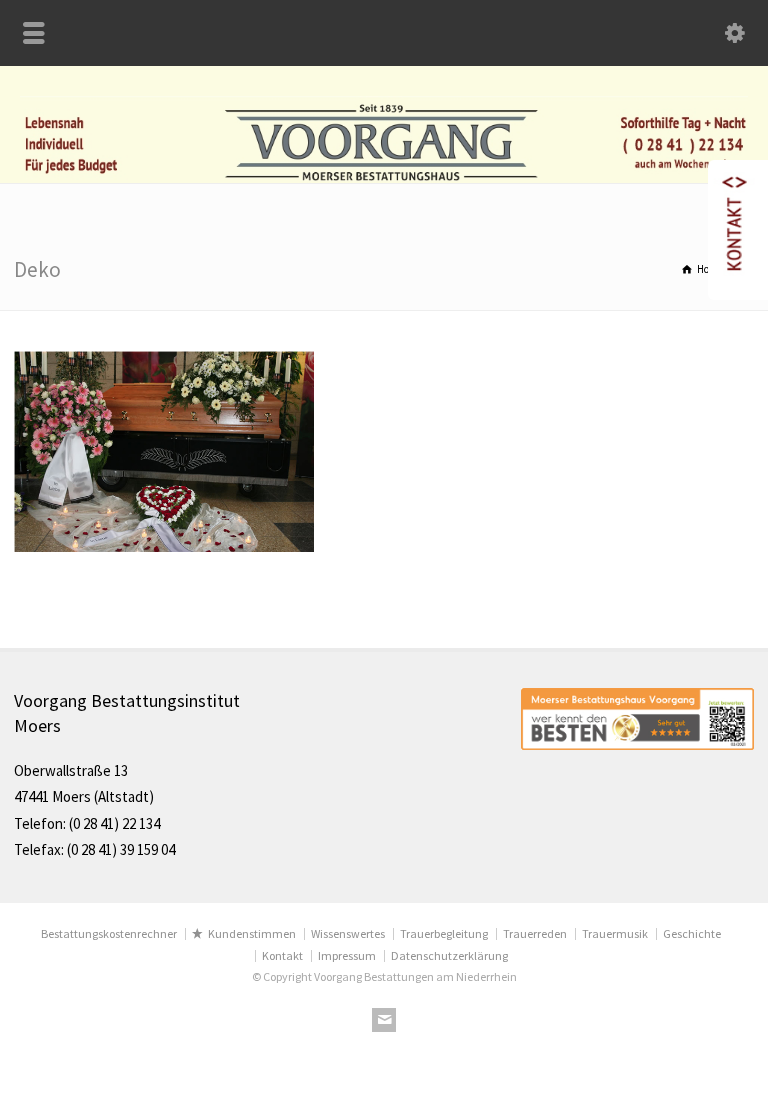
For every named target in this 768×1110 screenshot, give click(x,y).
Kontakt (282, 955)
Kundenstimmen (252, 933)
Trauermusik (615, 933)
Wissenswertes (348, 933)
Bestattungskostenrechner (109, 933)
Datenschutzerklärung (449, 955)
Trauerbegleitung (444, 933)
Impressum (347, 955)
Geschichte (692, 933)
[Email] (384, 1020)
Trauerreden (535, 933)
